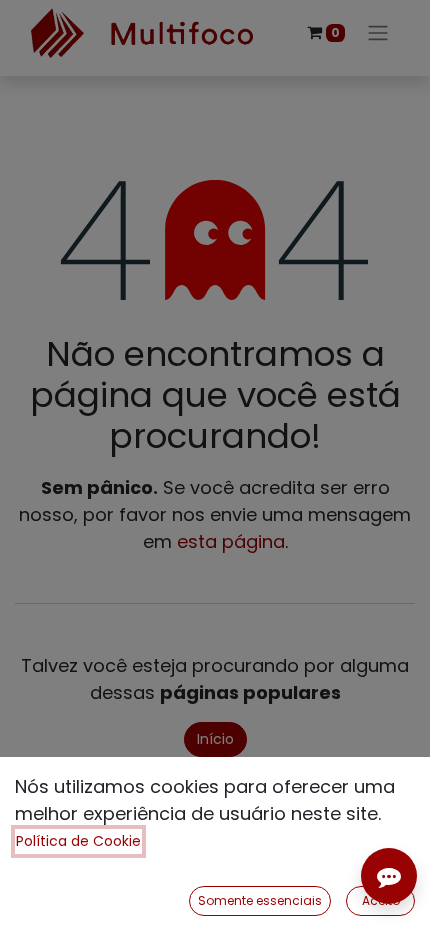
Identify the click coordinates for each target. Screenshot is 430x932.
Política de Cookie (78, 841)
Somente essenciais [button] (260, 900)
